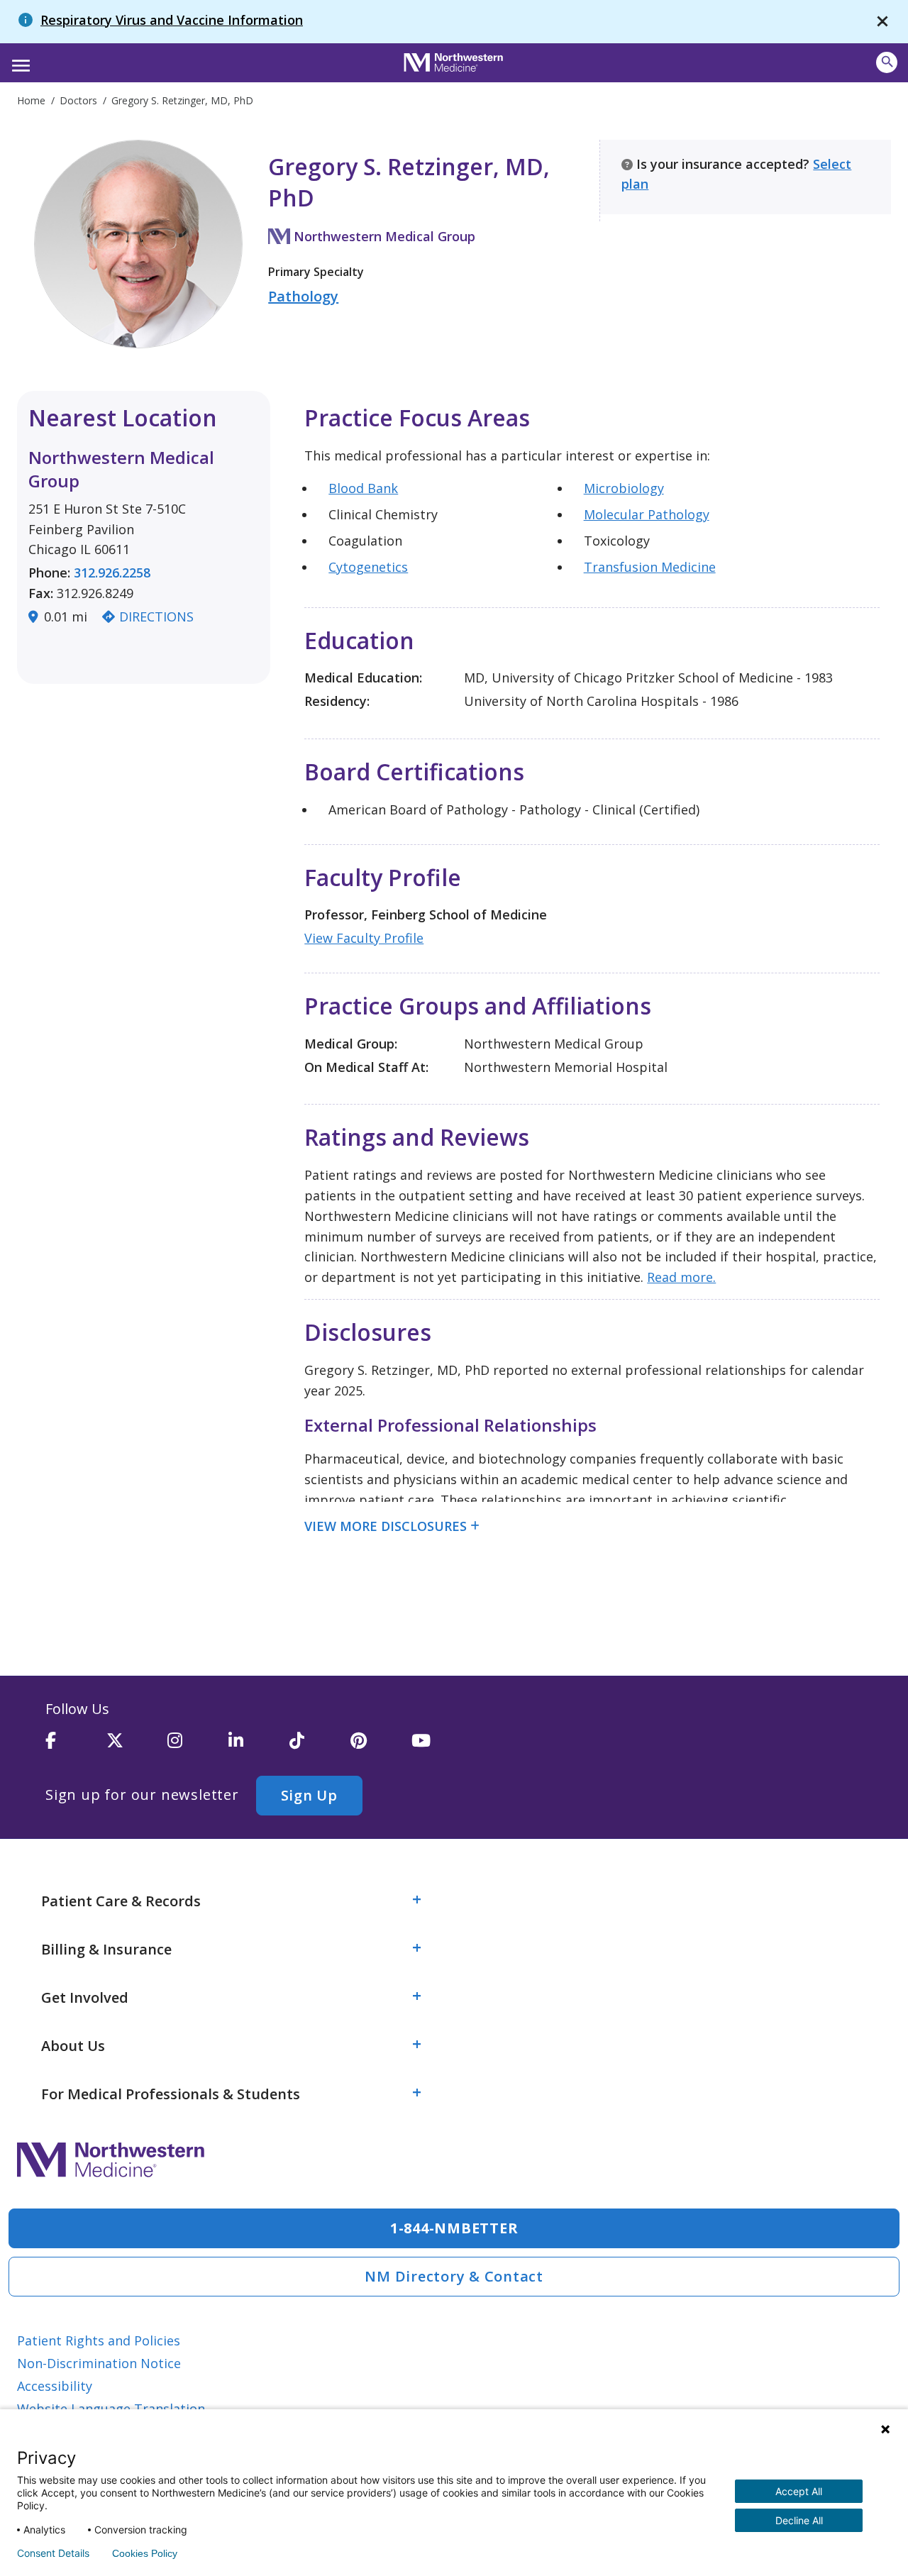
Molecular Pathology (647, 514)
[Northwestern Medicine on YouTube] (442, 1747)
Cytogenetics (368, 567)
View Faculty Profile (364, 938)
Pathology (303, 296)
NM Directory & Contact (454, 2276)
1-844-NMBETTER (454, 2228)
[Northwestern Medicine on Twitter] (137, 1747)
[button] (19, 61)
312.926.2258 (112, 573)
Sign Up (309, 1795)
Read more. (681, 1277)
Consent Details (53, 2553)
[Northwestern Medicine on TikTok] (320, 1747)
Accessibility (55, 2386)
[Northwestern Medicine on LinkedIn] (259, 1747)
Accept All (799, 2491)
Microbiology (624, 488)
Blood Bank (363, 488)
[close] (882, 22)
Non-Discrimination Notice (99, 2363)
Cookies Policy (145, 2553)
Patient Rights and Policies (99, 2340)
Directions (156, 617)
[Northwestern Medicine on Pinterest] (381, 1747)
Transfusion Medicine (650, 567)
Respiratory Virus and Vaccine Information (172, 20)
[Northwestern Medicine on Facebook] (76, 1747)
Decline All (799, 2520)
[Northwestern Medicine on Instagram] (198, 1747)
